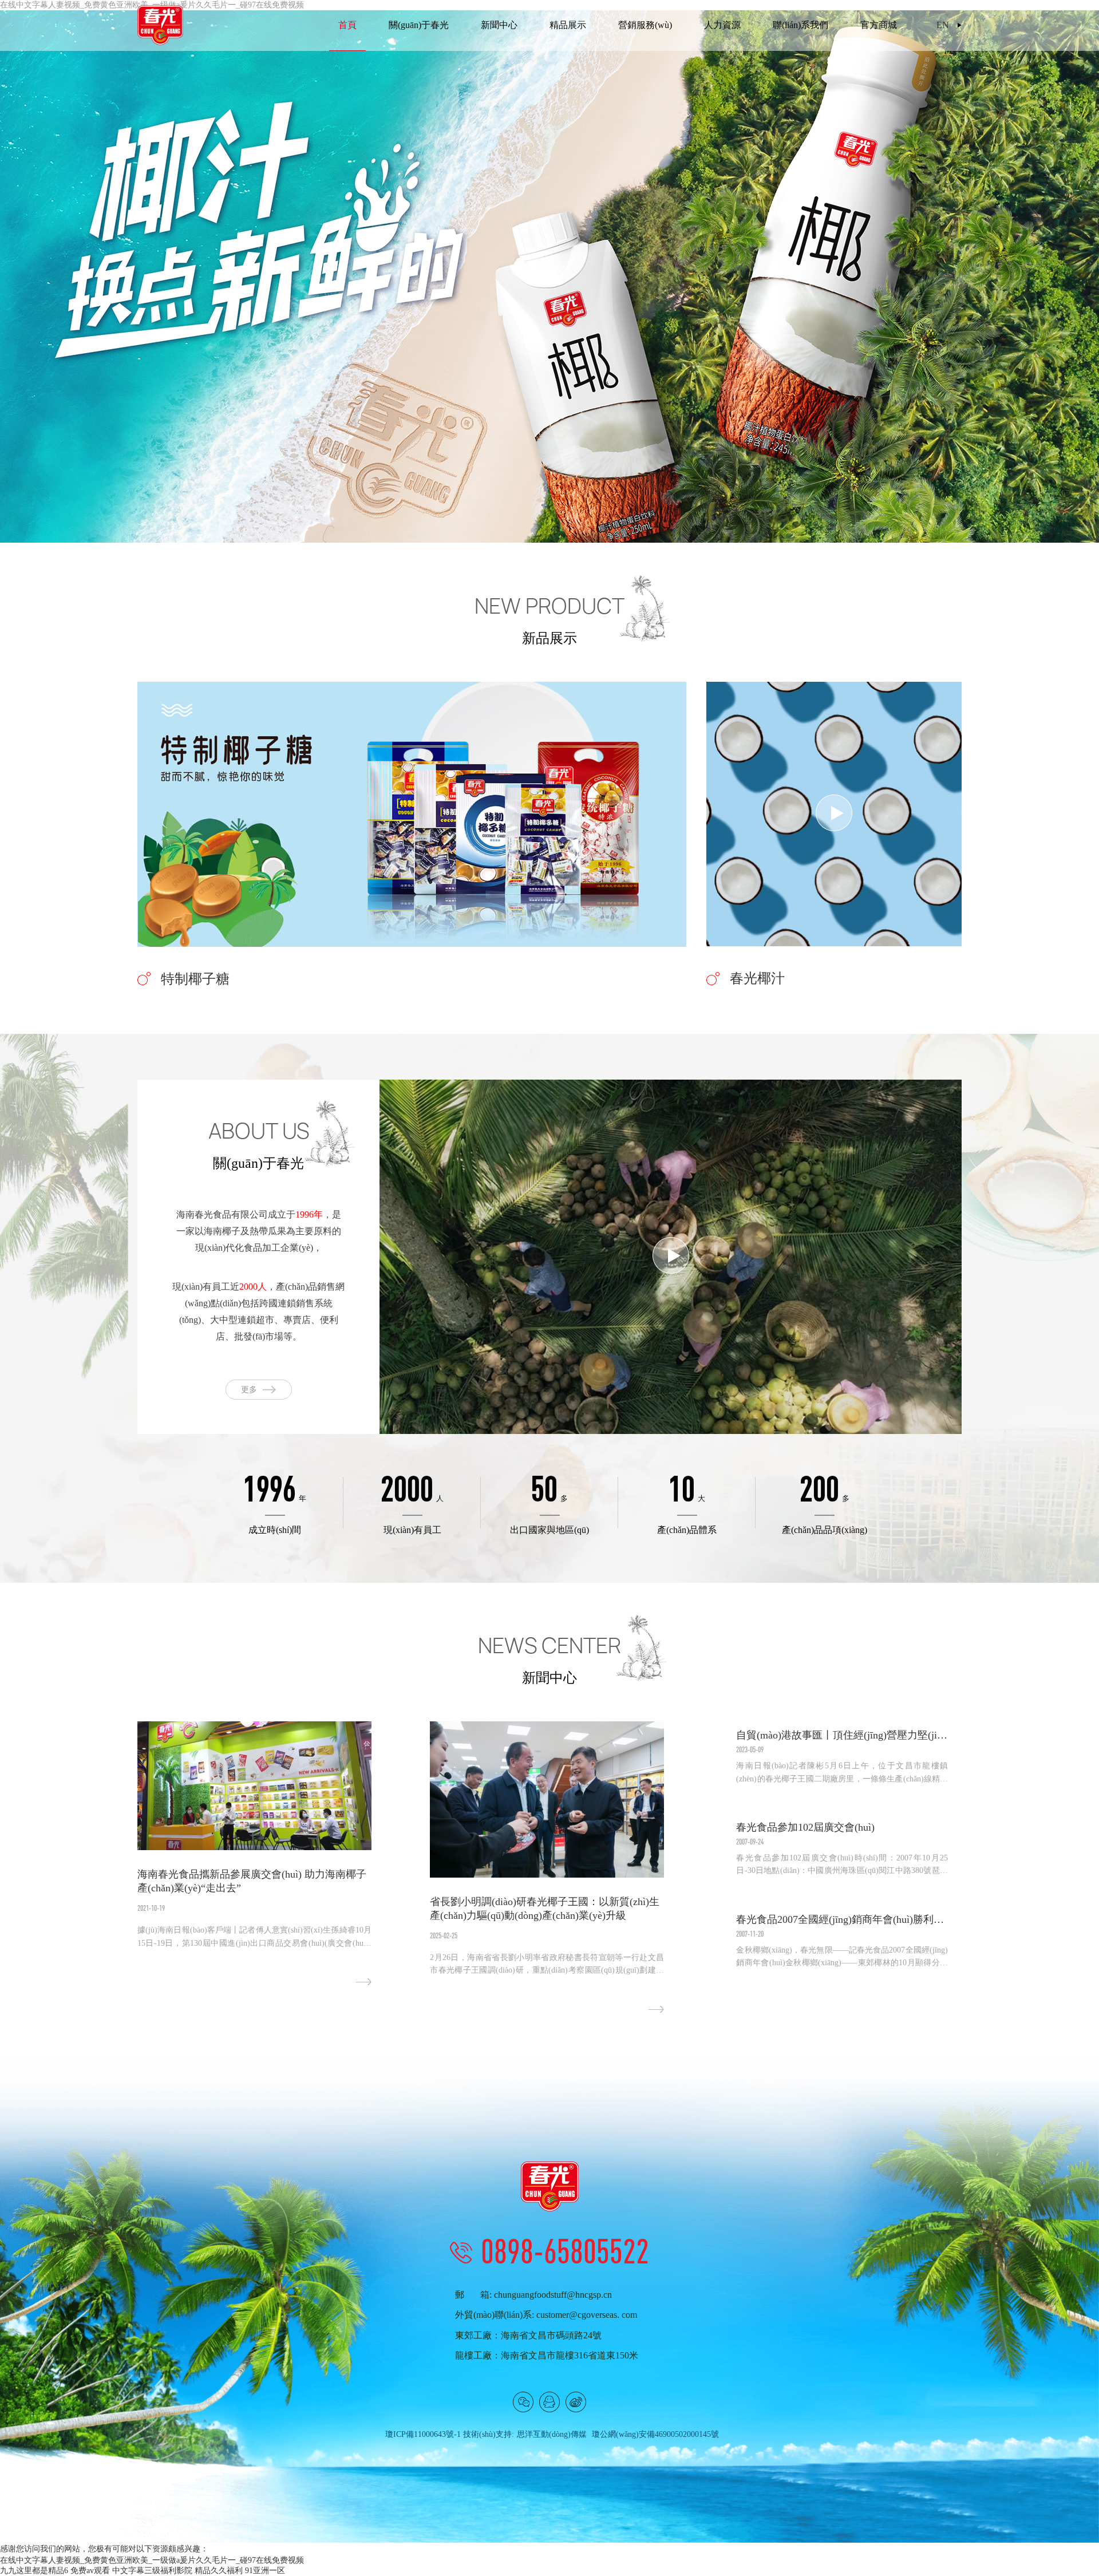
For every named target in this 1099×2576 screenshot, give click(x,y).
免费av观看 (90, 2571)
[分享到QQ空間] (549, 2402)
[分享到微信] (523, 2402)
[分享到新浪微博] (576, 2402)
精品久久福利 (219, 2571)
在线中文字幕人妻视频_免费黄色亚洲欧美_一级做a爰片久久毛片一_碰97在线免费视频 (152, 2560)
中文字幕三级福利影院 (152, 2571)
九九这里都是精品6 (34, 2571)
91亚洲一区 (265, 2571)
